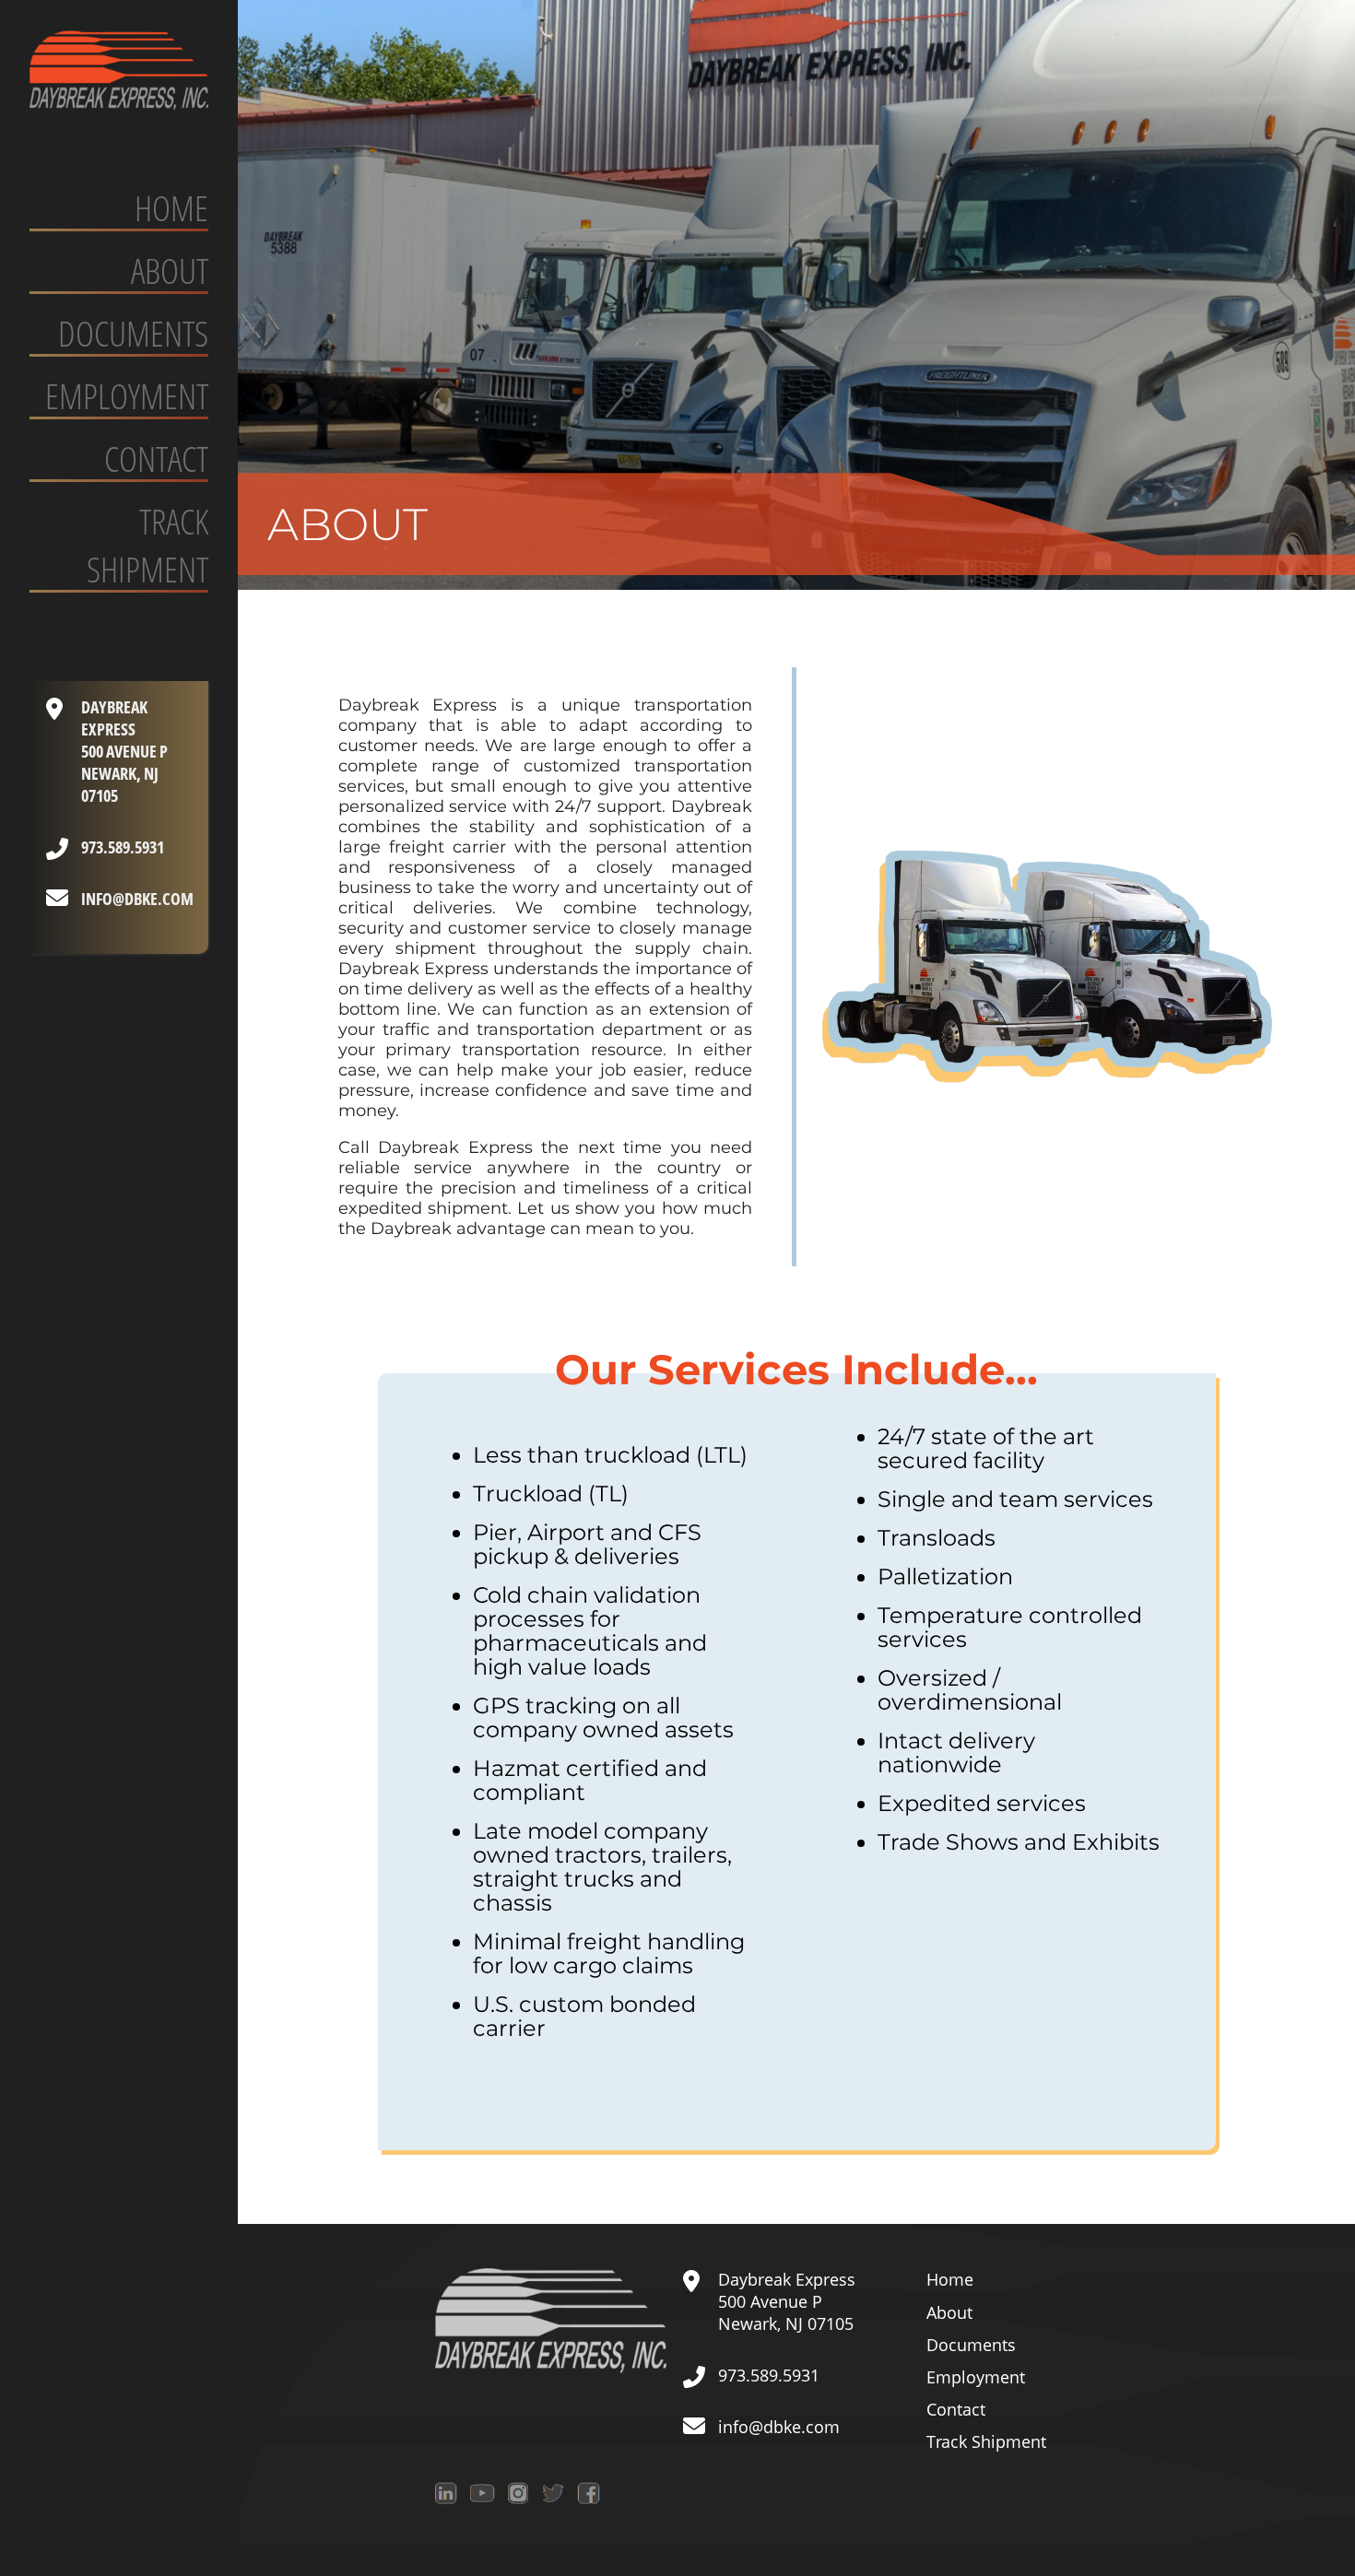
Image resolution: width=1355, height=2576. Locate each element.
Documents (133, 333)
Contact (156, 458)
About (170, 270)
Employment (127, 395)
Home (171, 207)
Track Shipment (147, 545)
